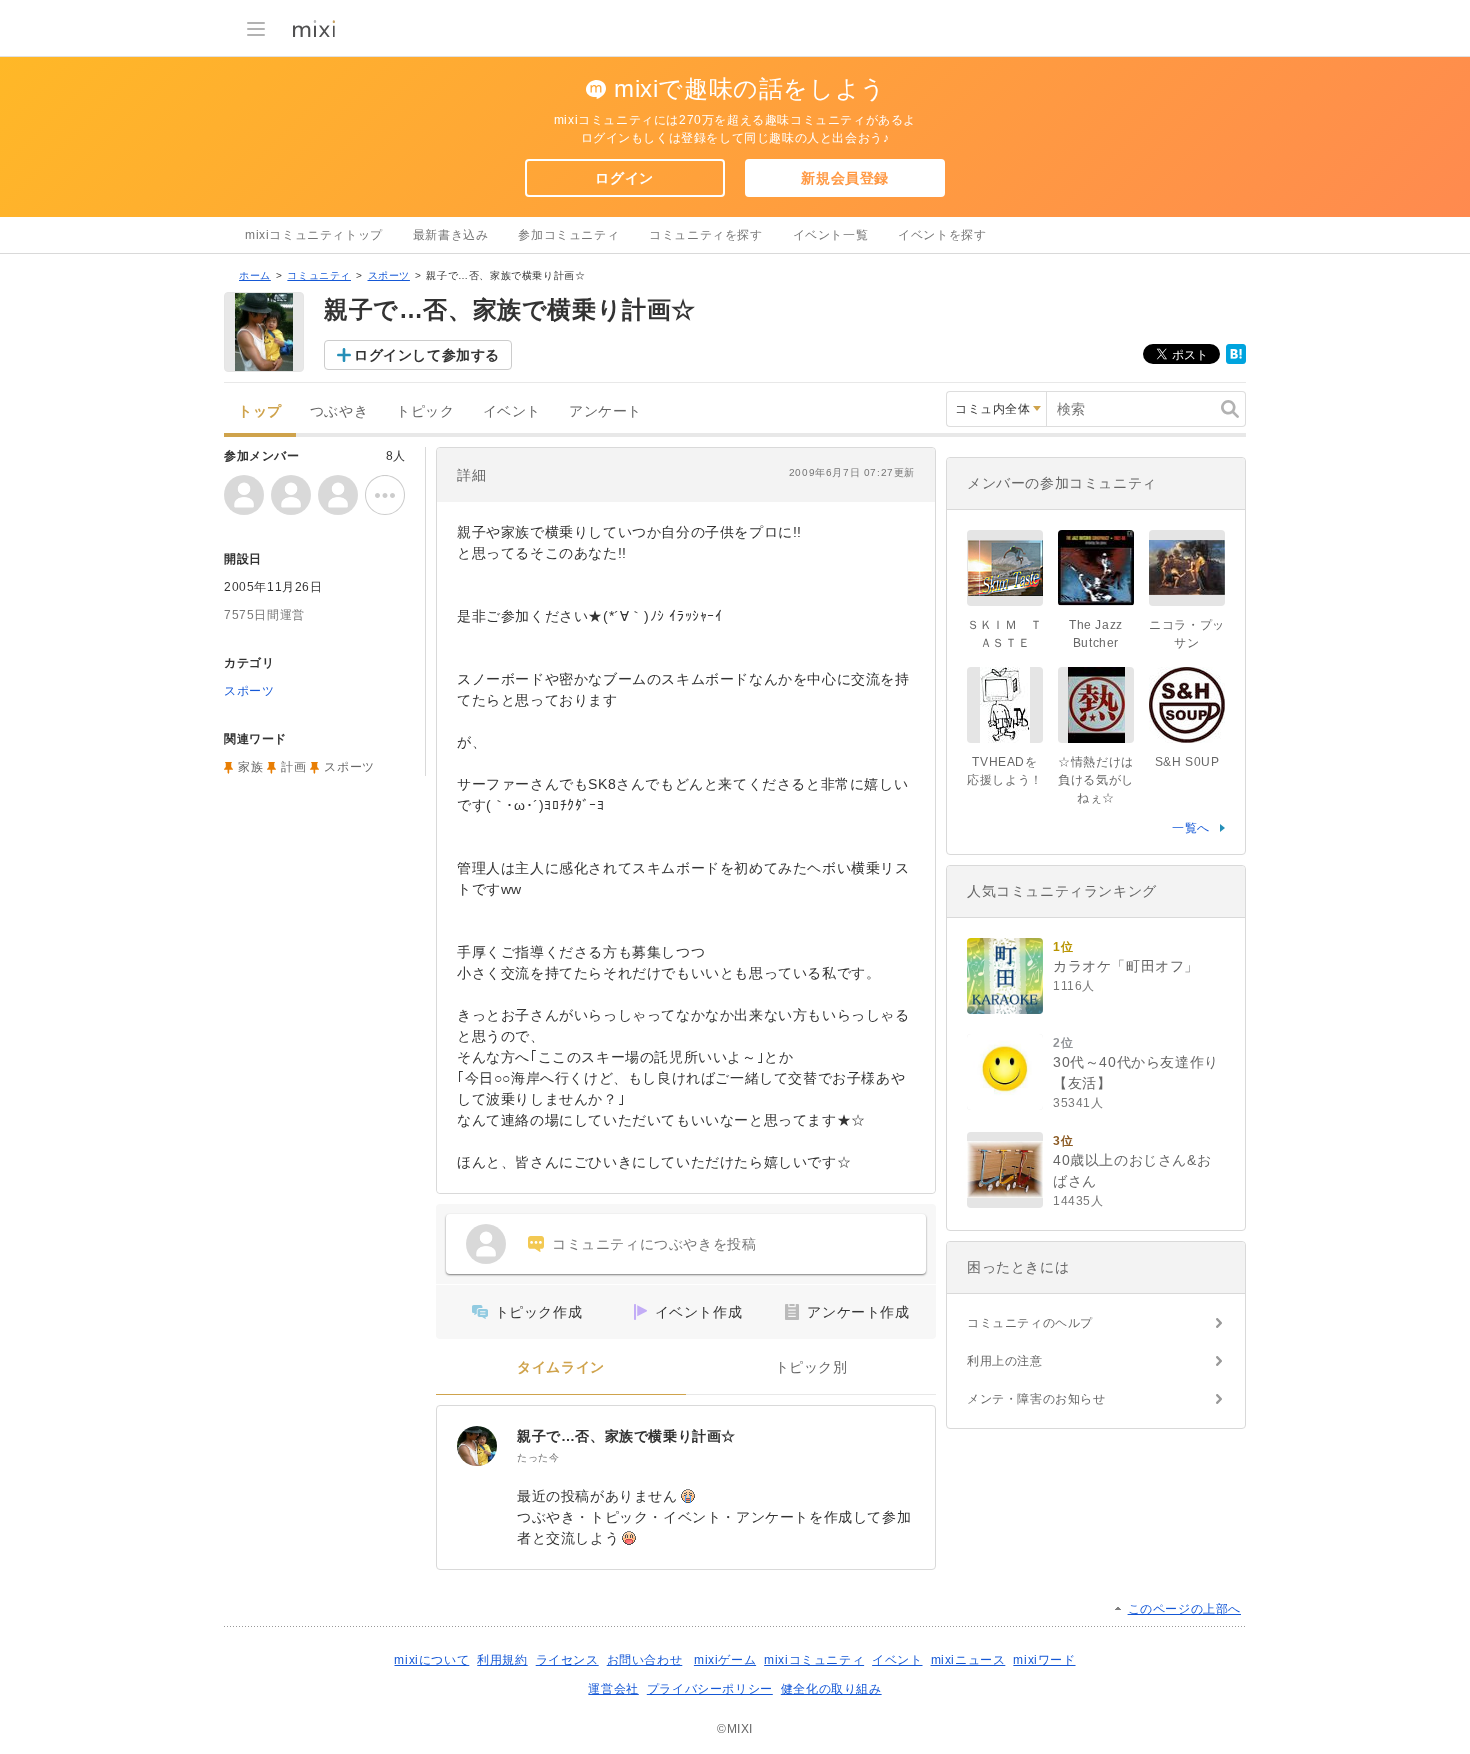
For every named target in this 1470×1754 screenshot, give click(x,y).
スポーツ (389, 275)
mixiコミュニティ (814, 1660)
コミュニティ (319, 275)
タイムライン (561, 1367)
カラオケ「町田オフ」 (1126, 966)
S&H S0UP (1187, 762)
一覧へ (1191, 828)
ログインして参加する (427, 355)
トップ (260, 411)
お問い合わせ (645, 1660)
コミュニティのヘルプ (1030, 1323)
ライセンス (567, 1660)
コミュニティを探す (705, 235)
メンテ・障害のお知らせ (1036, 1399)
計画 (293, 767)
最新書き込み (451, 235)
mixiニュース (968, 1660)
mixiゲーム (725, 1660)
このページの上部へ (1184, 1609)
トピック (425, 411)
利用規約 (502, 1660)
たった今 (538, 1457)
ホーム (255, 275)
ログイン (624, 178)
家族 (250, 767)
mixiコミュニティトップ (314, 235)
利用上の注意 (1005, 1361)
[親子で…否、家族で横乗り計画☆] (477, 1446)
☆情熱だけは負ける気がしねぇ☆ (1096, 780)
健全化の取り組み (831, 1689)
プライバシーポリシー (710, 1689)
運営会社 (613, 1689)
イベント (512, 411)
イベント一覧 (831, 235)
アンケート (605, 411)
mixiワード (1044, 1660)
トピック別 (811, 1367)
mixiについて (431, 1660)
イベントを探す (942, 235)
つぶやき (339, 411)
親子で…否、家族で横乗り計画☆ (626, 1436)
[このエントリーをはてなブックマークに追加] (1236, 360)
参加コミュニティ (568, 235)
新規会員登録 (845, 178)
